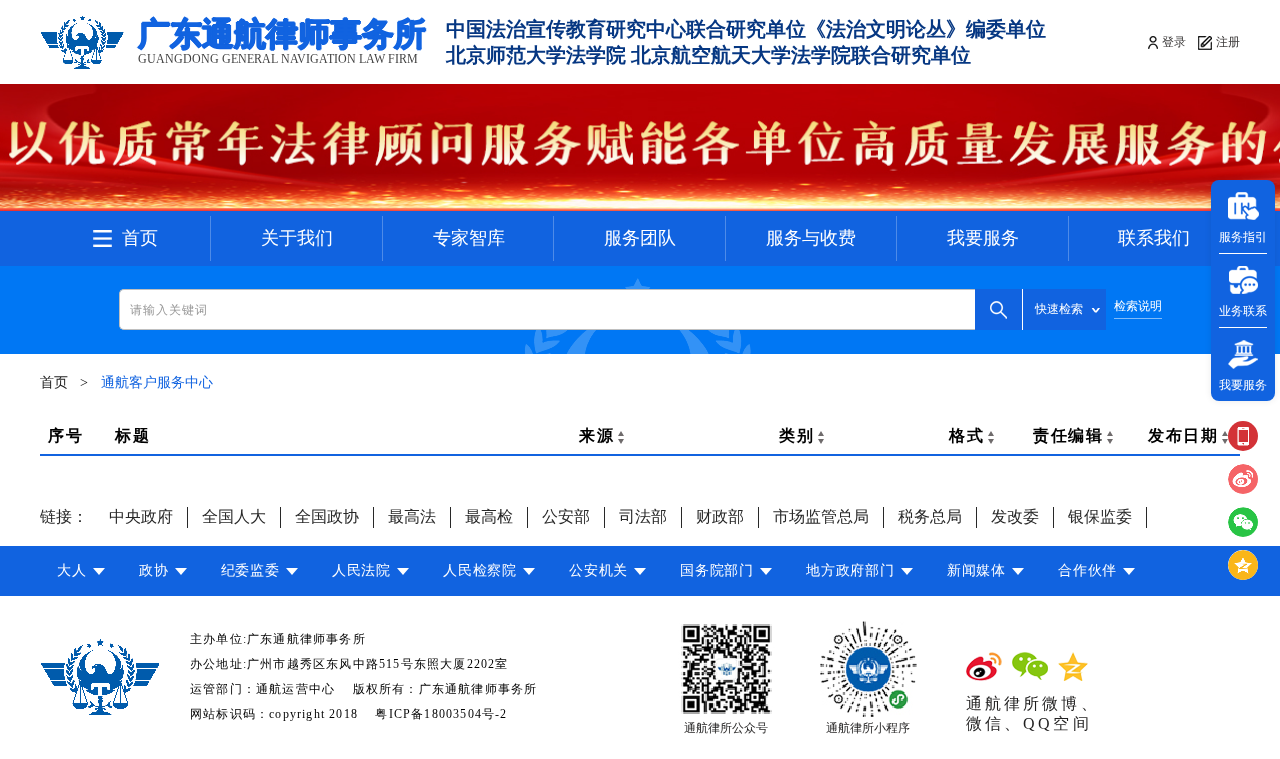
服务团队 (640, 238)
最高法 (412, 516)
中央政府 (141, 516)
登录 (1174, 42)
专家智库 (469, 238)
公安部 (566, 516)
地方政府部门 (850, 570)
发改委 (1015, 516)
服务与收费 (811, 238)
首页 (140, 238)
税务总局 (930, 516)
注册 (1228, 42)
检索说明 (1138, 306)
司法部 (643, 516)
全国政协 (327, 516)
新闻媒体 (976, 570)
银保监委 (1100, 516)
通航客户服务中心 (157, 382)
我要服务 (983, 238)
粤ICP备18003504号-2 (441, 714)
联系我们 (1154, 238)
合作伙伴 (1087, 570)
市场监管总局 (821, 516)
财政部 (720, 516)
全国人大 (234, 516)
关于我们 (297, 238)
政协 (153, 570)
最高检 (489, 516)
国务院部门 (717, 570)
